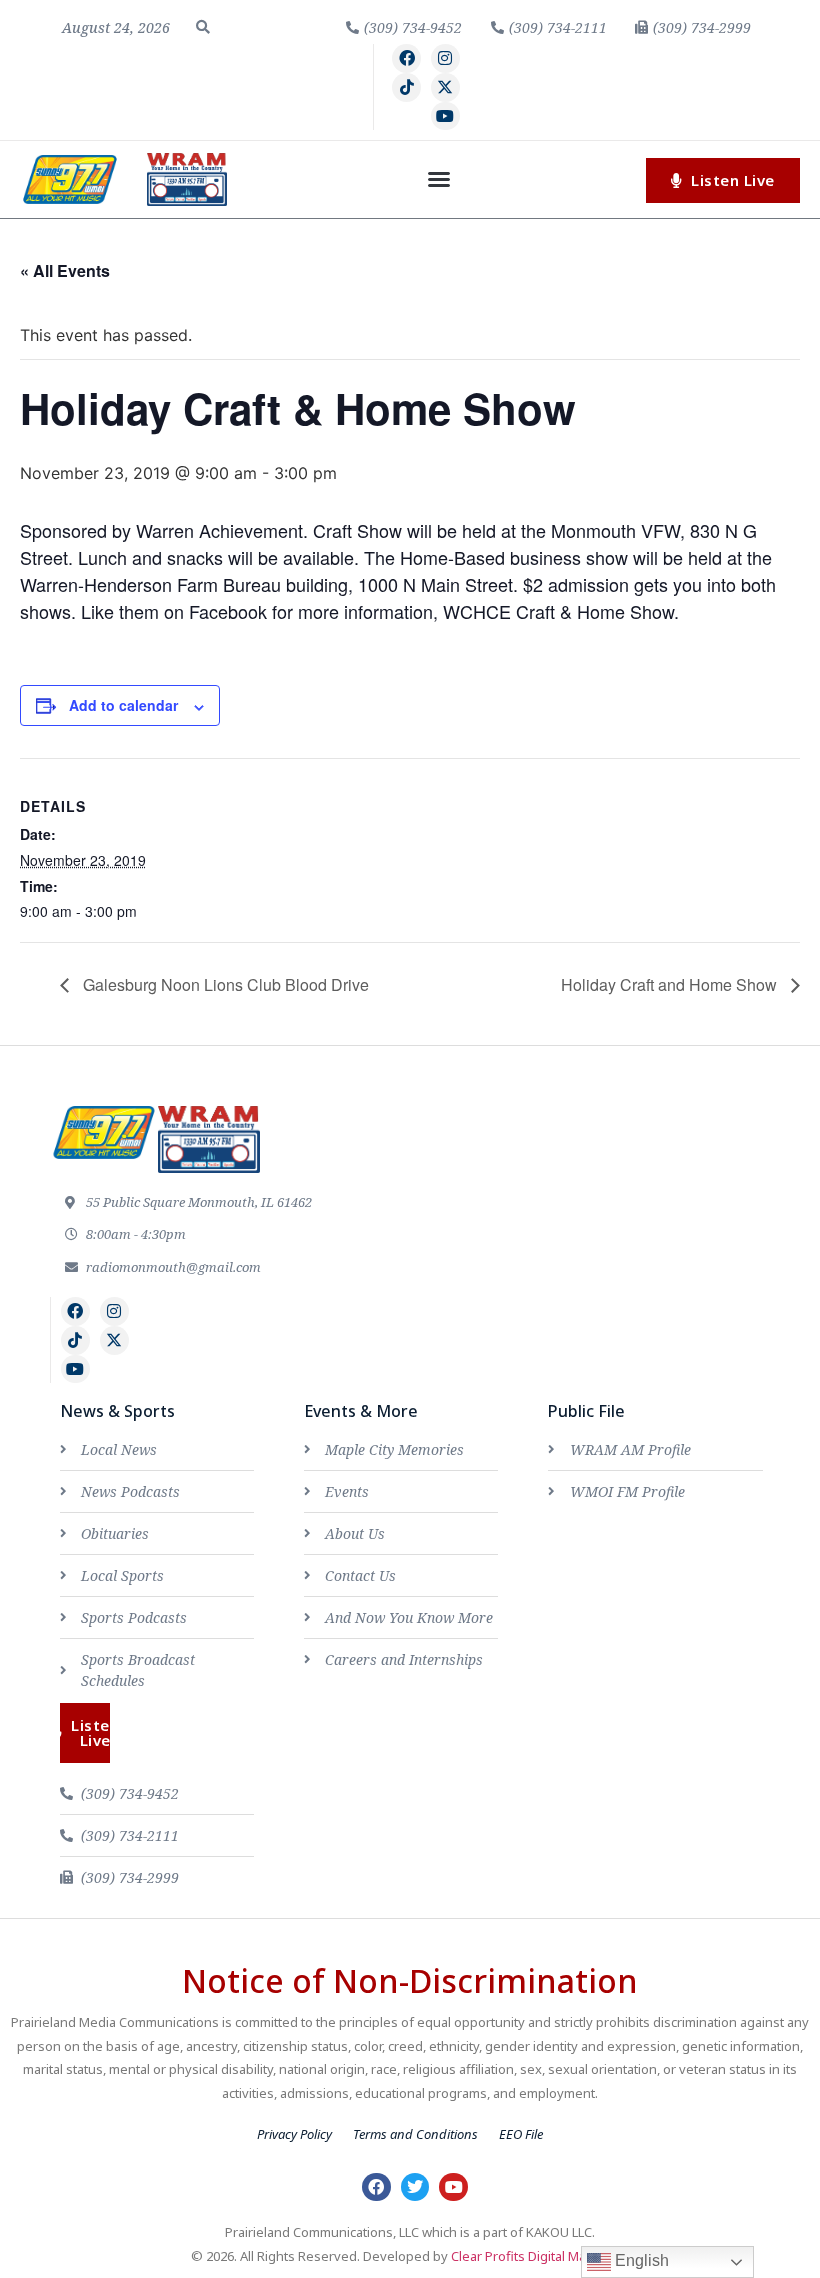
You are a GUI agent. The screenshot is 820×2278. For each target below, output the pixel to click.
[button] (203, 27)
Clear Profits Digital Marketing (540, 2256)
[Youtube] (445, 116)
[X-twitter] (445, 87)
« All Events (65, 270)
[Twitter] (415, 2187)
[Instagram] (445, 58)
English (640, 2260)
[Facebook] (406, 58)
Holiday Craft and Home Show (671, 984)
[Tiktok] (406, 87)
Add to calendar (123, 705)
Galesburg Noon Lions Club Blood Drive (224, 984)
